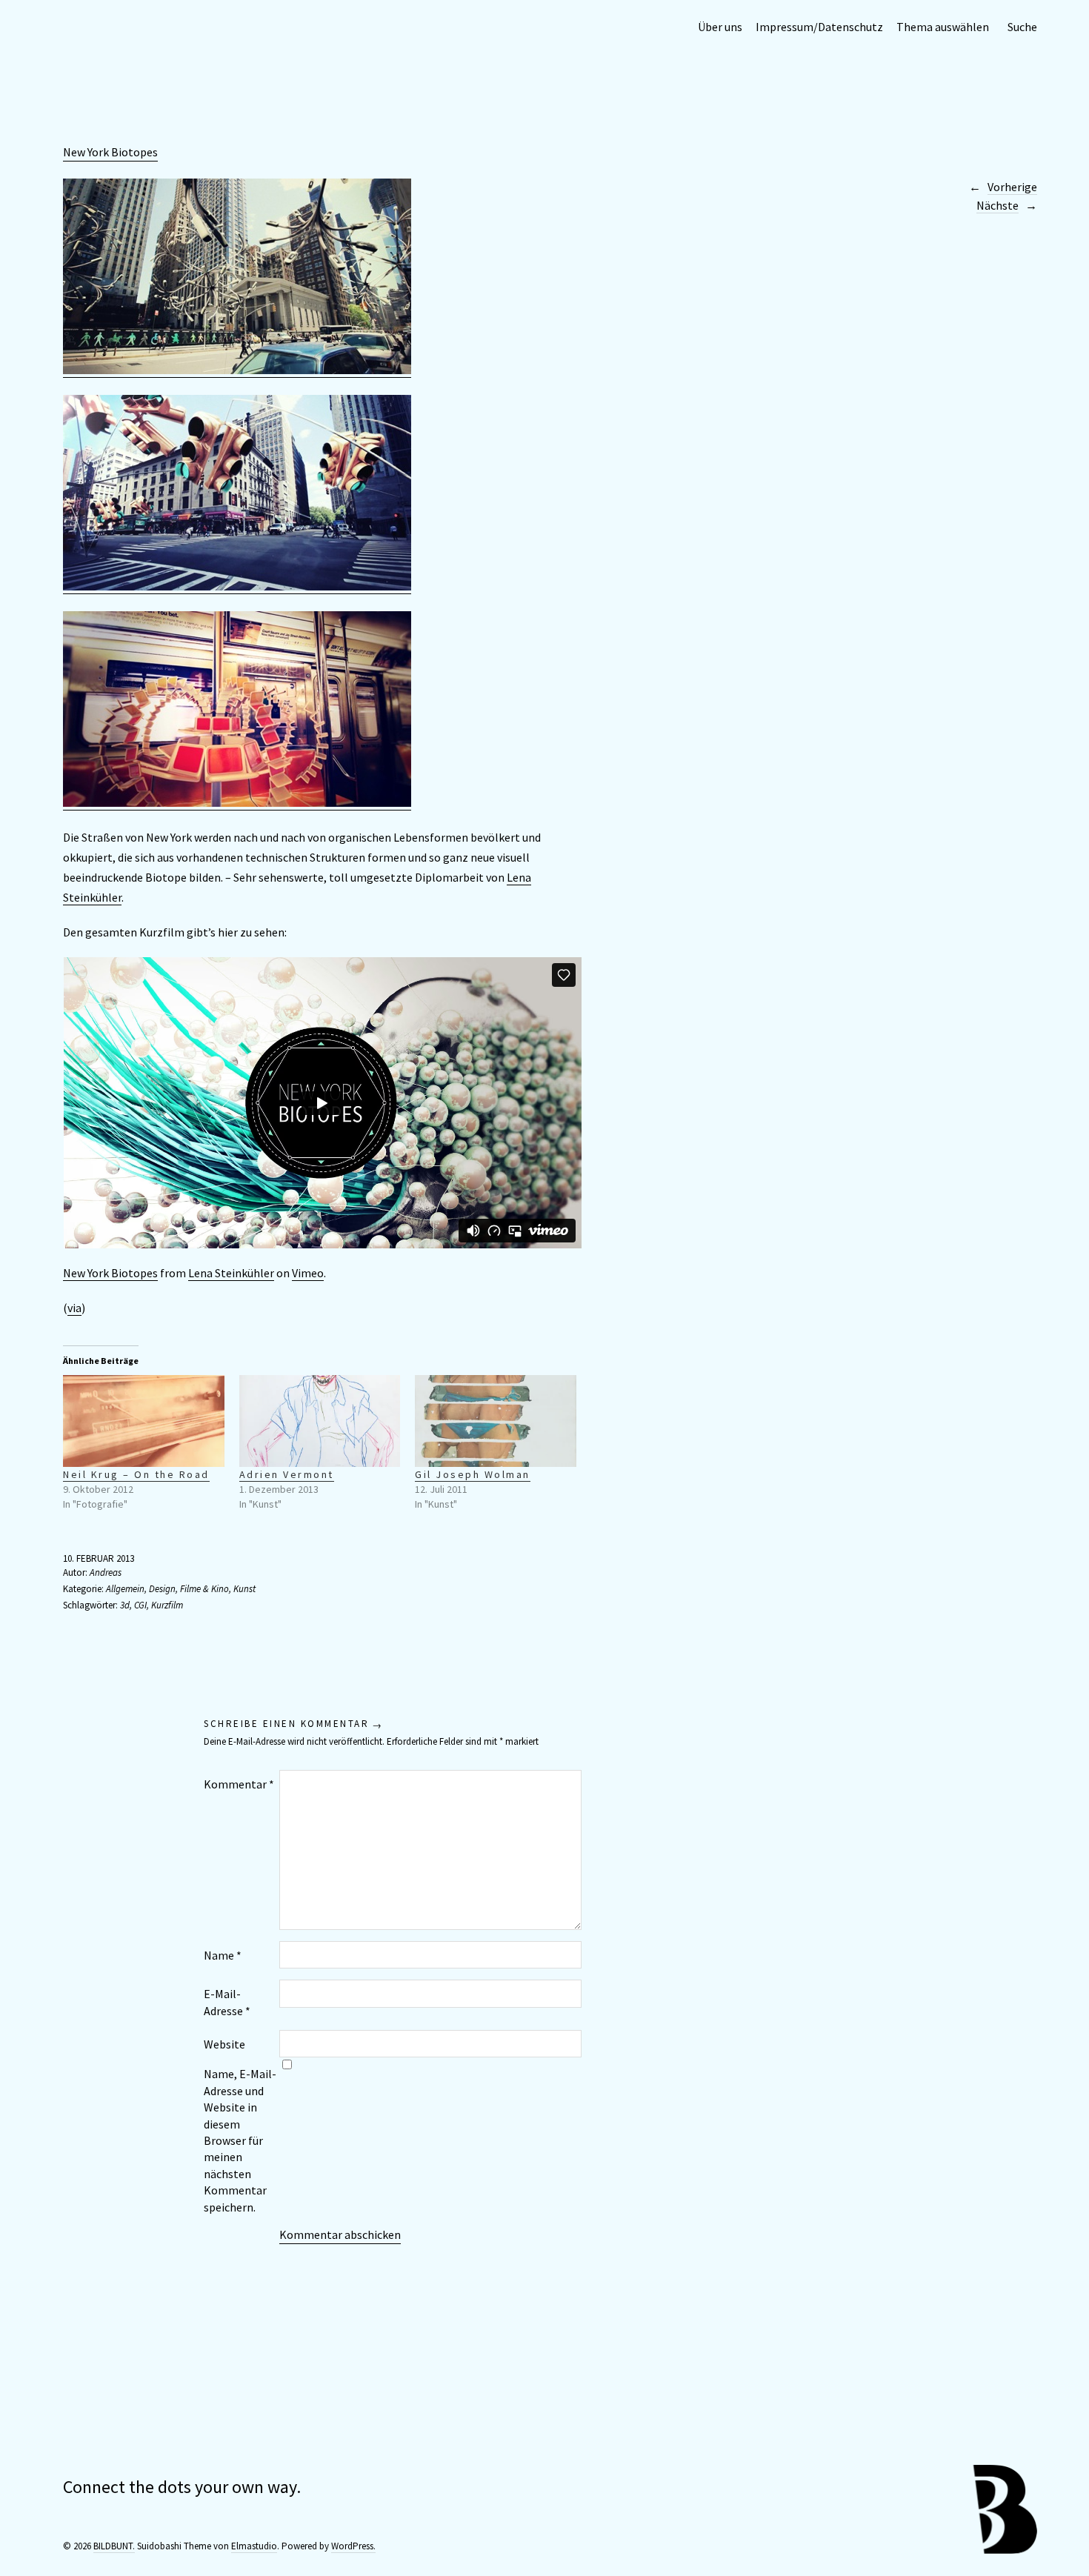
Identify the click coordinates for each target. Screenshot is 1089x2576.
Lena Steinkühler (231, 1273)
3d (125, 1605)
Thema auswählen (943, 27)
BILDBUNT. (114, 2546)
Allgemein (125, 1589)
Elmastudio (254, 2546)
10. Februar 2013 (99, 1558)
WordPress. (353, 2546)
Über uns (720, 27)
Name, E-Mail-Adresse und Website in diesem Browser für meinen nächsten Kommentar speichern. (240, 2140)
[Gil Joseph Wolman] (496, 1421)
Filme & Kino (204, 1589)
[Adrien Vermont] (320, 1421)
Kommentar (239, 1784)
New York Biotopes (110, 152)
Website (224, 2044)
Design (162, 1589)
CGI (140, 1605)
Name (223, 1955)
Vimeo (308, 1273)
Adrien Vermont (287, 1474)
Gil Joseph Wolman (473, 1474)
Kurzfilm (167, 1605)
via (74, 1308)
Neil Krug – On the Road (136, 1474)
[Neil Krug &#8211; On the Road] (144, 1421)
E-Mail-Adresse (227, 2002)
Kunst (244, 1589)
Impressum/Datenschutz (819, 27)
